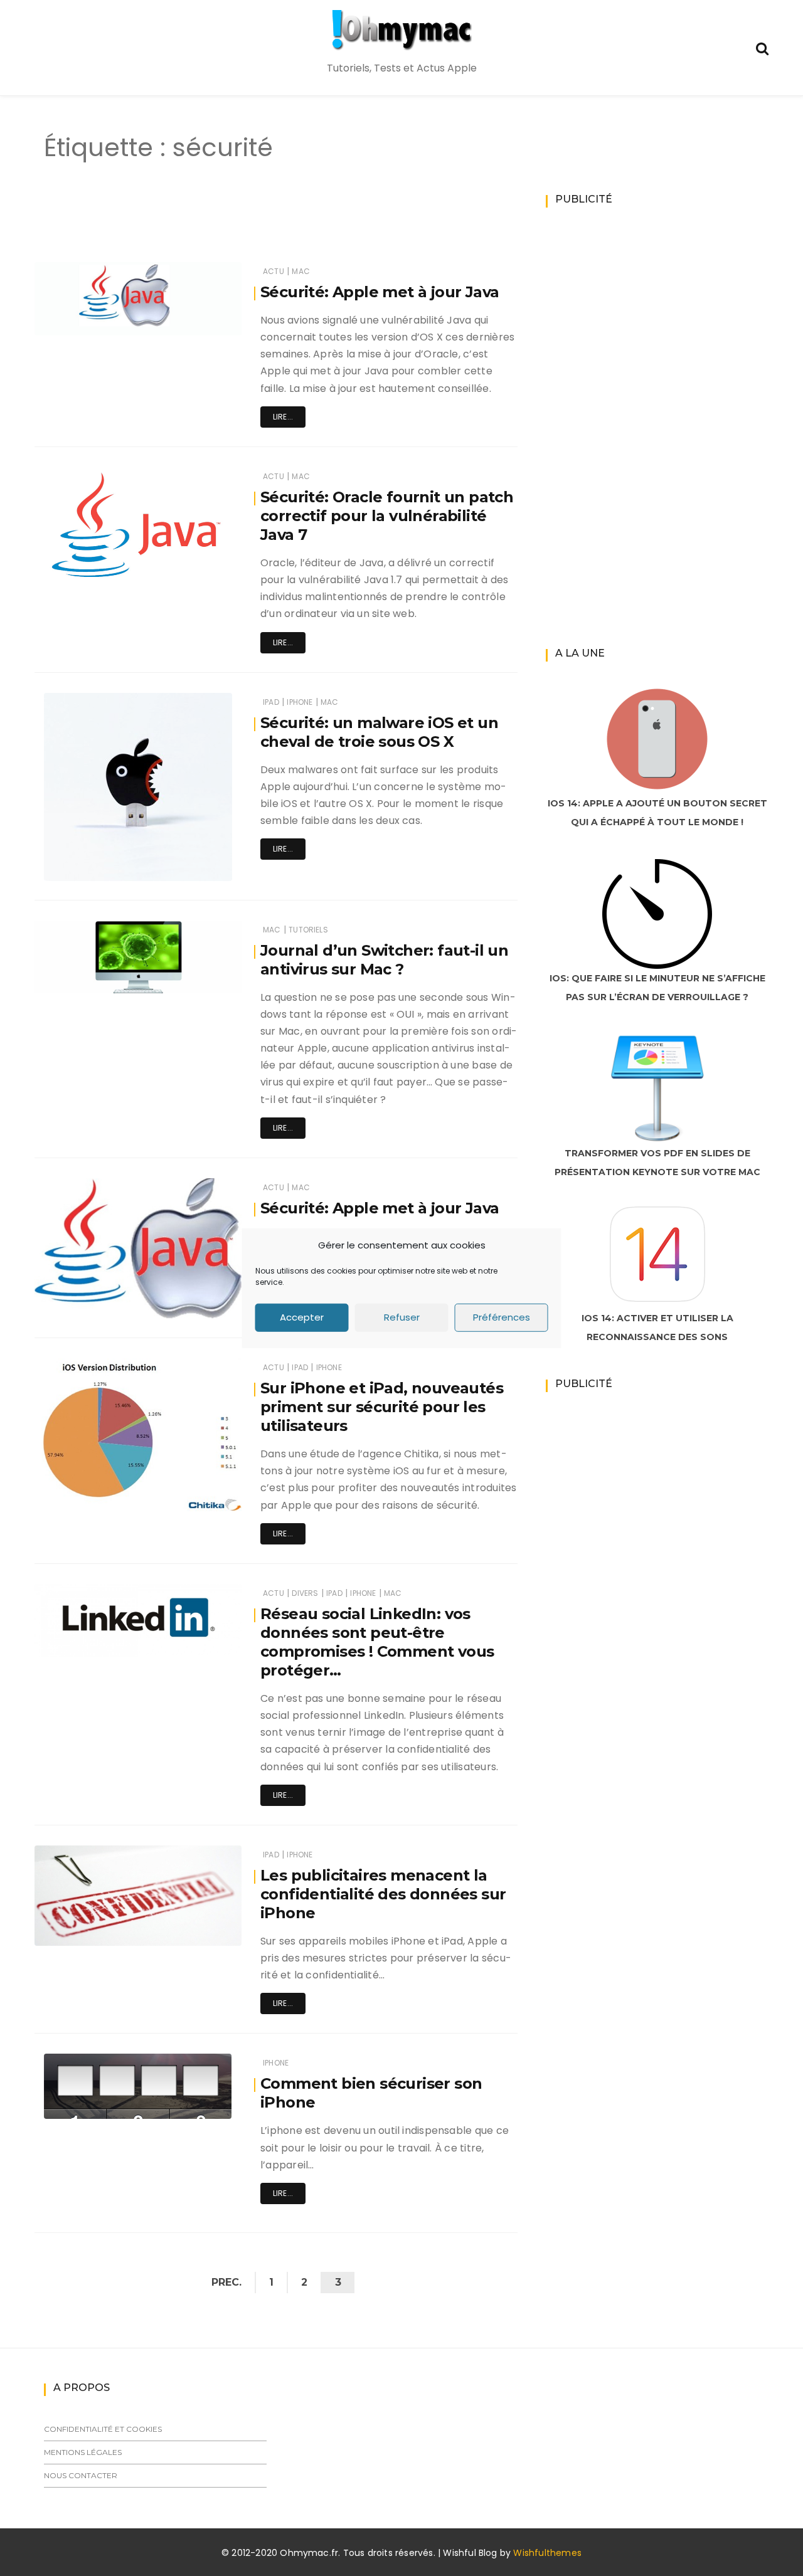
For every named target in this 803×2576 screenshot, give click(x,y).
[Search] (762, 47)
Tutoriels (308, 930)
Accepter (302, 1317)
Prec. (226, 2282)
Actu (274, 271)
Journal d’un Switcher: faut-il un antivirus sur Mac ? (384, 960)
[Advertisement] (253, 224)
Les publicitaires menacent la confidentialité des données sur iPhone (383, 1894)
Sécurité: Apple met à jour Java (380, 292)
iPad (271, 702)
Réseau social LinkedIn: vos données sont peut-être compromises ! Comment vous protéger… (377, 1642)
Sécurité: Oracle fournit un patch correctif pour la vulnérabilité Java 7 (387, 516)
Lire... (283, 417)
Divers (305, 1593)
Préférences (502, 1317)
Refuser (402, 1317)
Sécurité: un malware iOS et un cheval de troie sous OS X (379, 732)
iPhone (300, 702)
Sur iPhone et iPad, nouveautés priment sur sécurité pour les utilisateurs (382, 1407)
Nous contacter (81, 2475)
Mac (301, 271)
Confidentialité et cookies (103, 2429)
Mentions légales (83, 2452)
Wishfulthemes (547, 2553)
